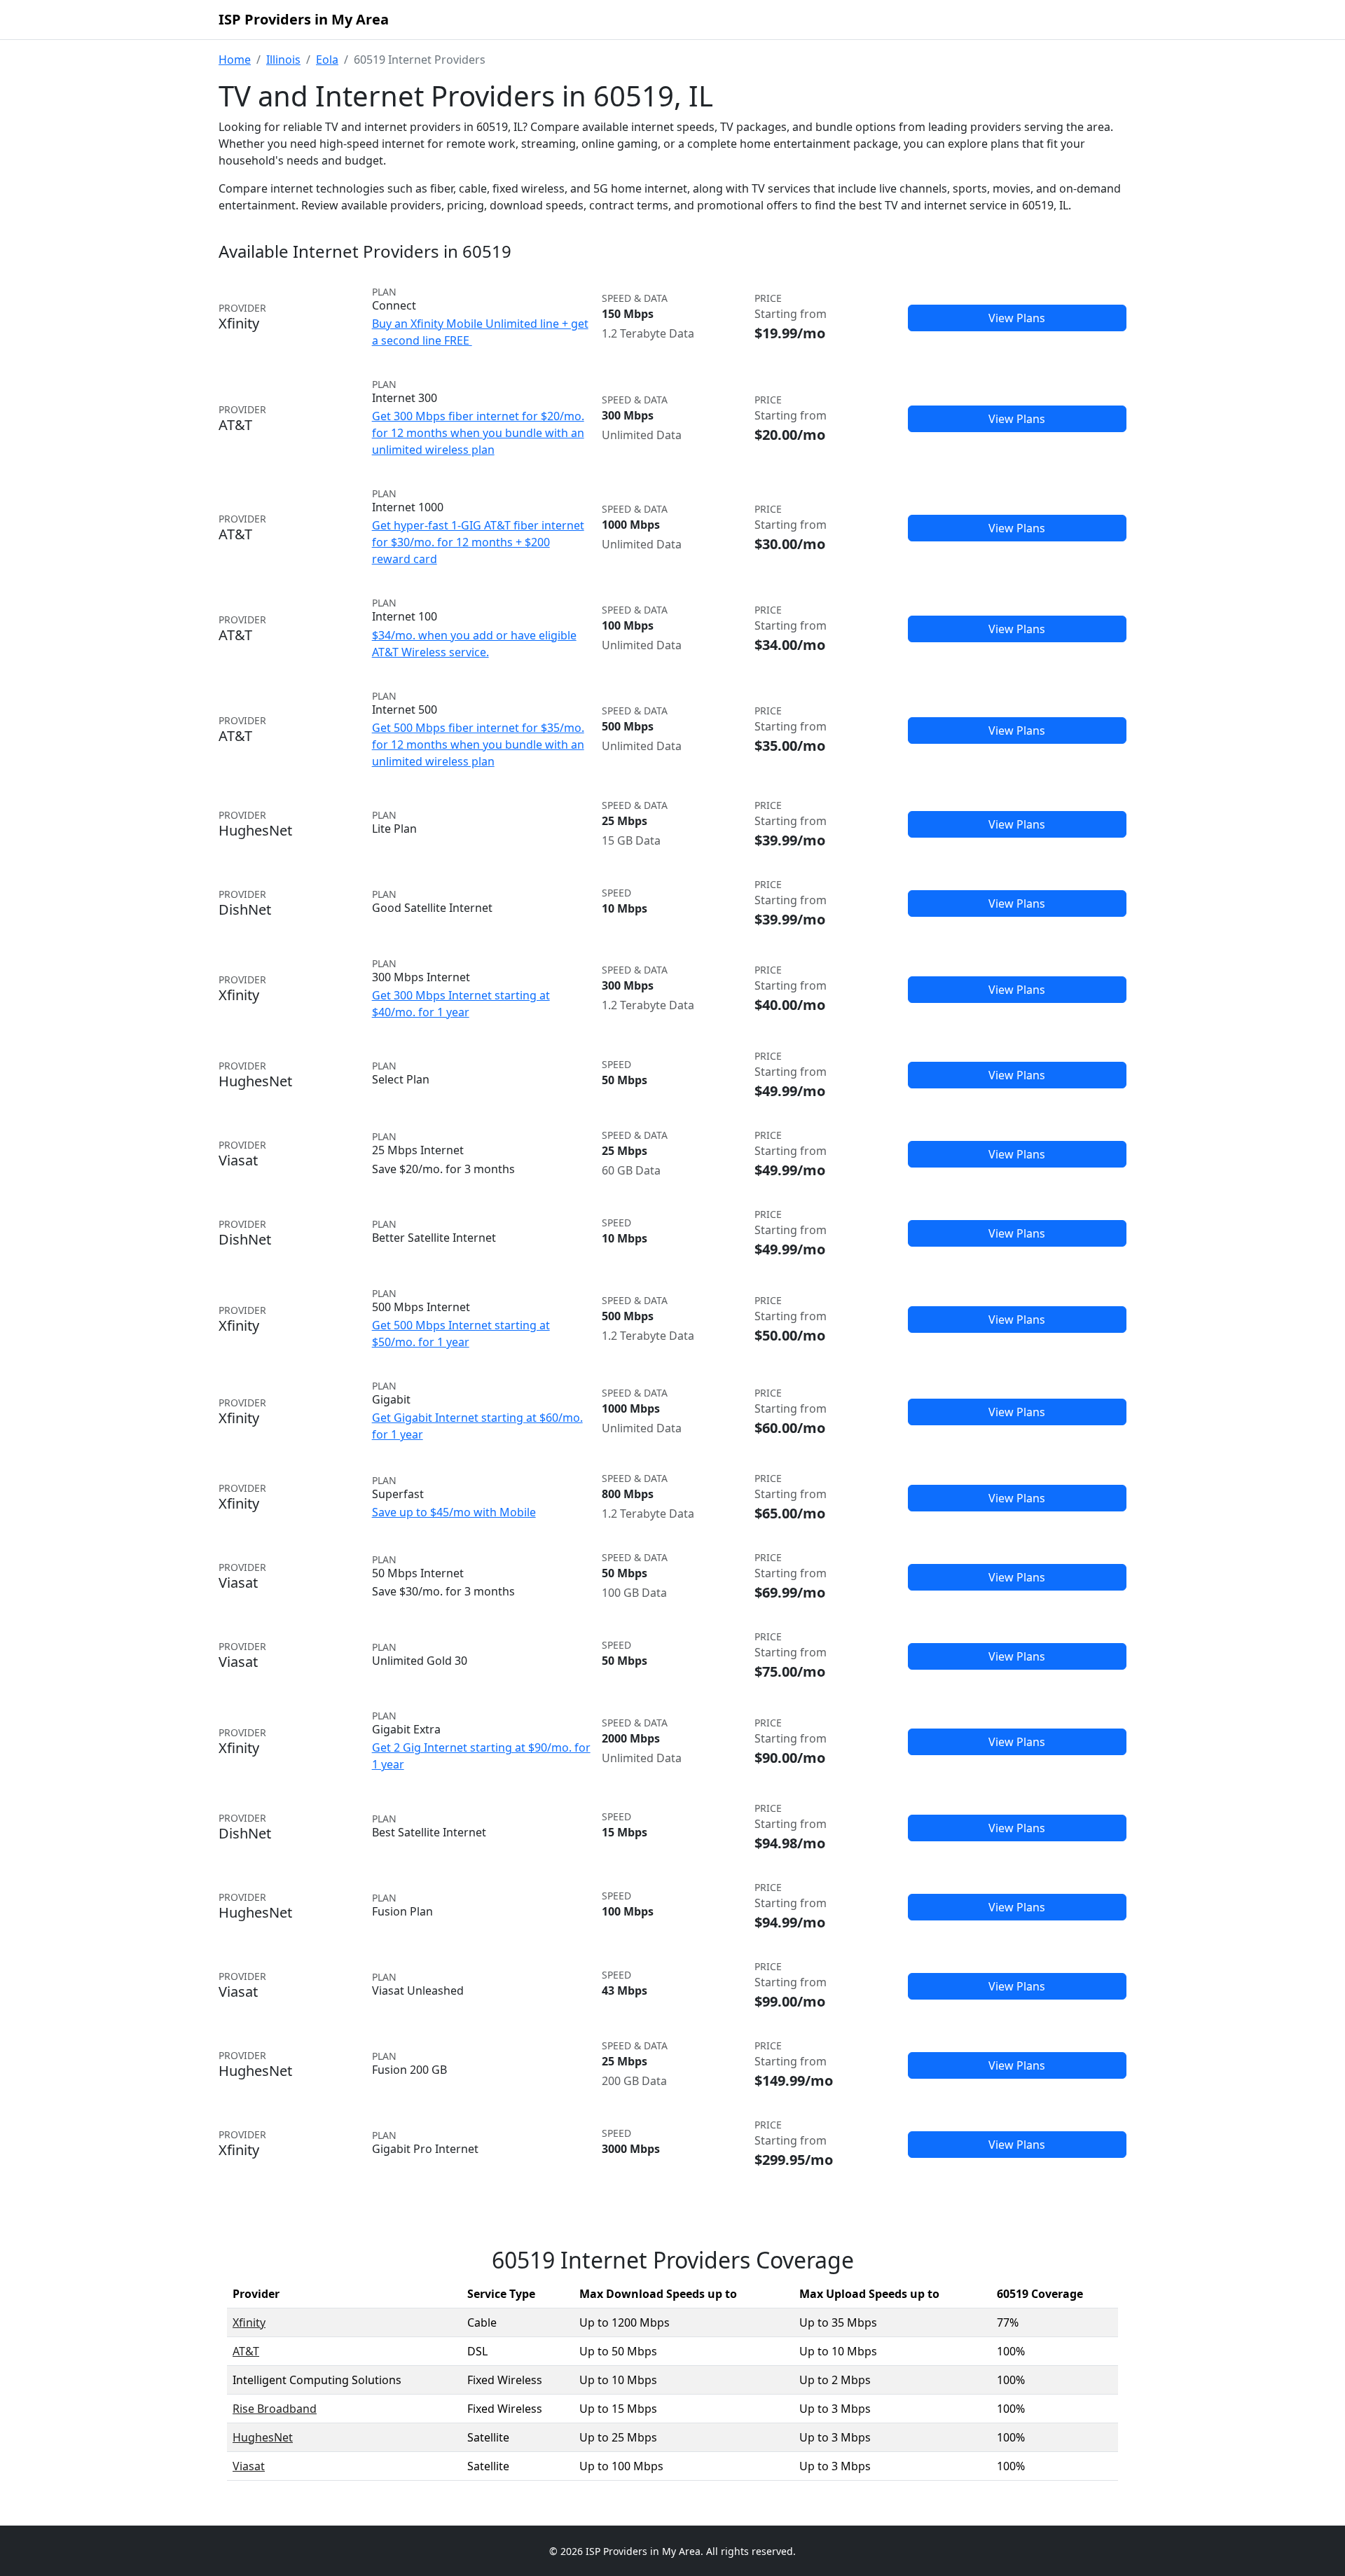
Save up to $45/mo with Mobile (454, 1512)
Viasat (249, 2466)
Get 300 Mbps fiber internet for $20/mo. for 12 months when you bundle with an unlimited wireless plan (478, 433)
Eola (327, 60)
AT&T (246, 2351)
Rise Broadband (275, 2409)
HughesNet (263, 2437)
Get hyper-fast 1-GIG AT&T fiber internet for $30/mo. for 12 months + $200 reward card (478, 542)
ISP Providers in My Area (304, 19)
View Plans (1017, 318)
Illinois (283, 60)
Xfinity (249, 2322)
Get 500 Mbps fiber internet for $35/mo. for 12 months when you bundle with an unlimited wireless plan (478, 745)
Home (235, 60)
